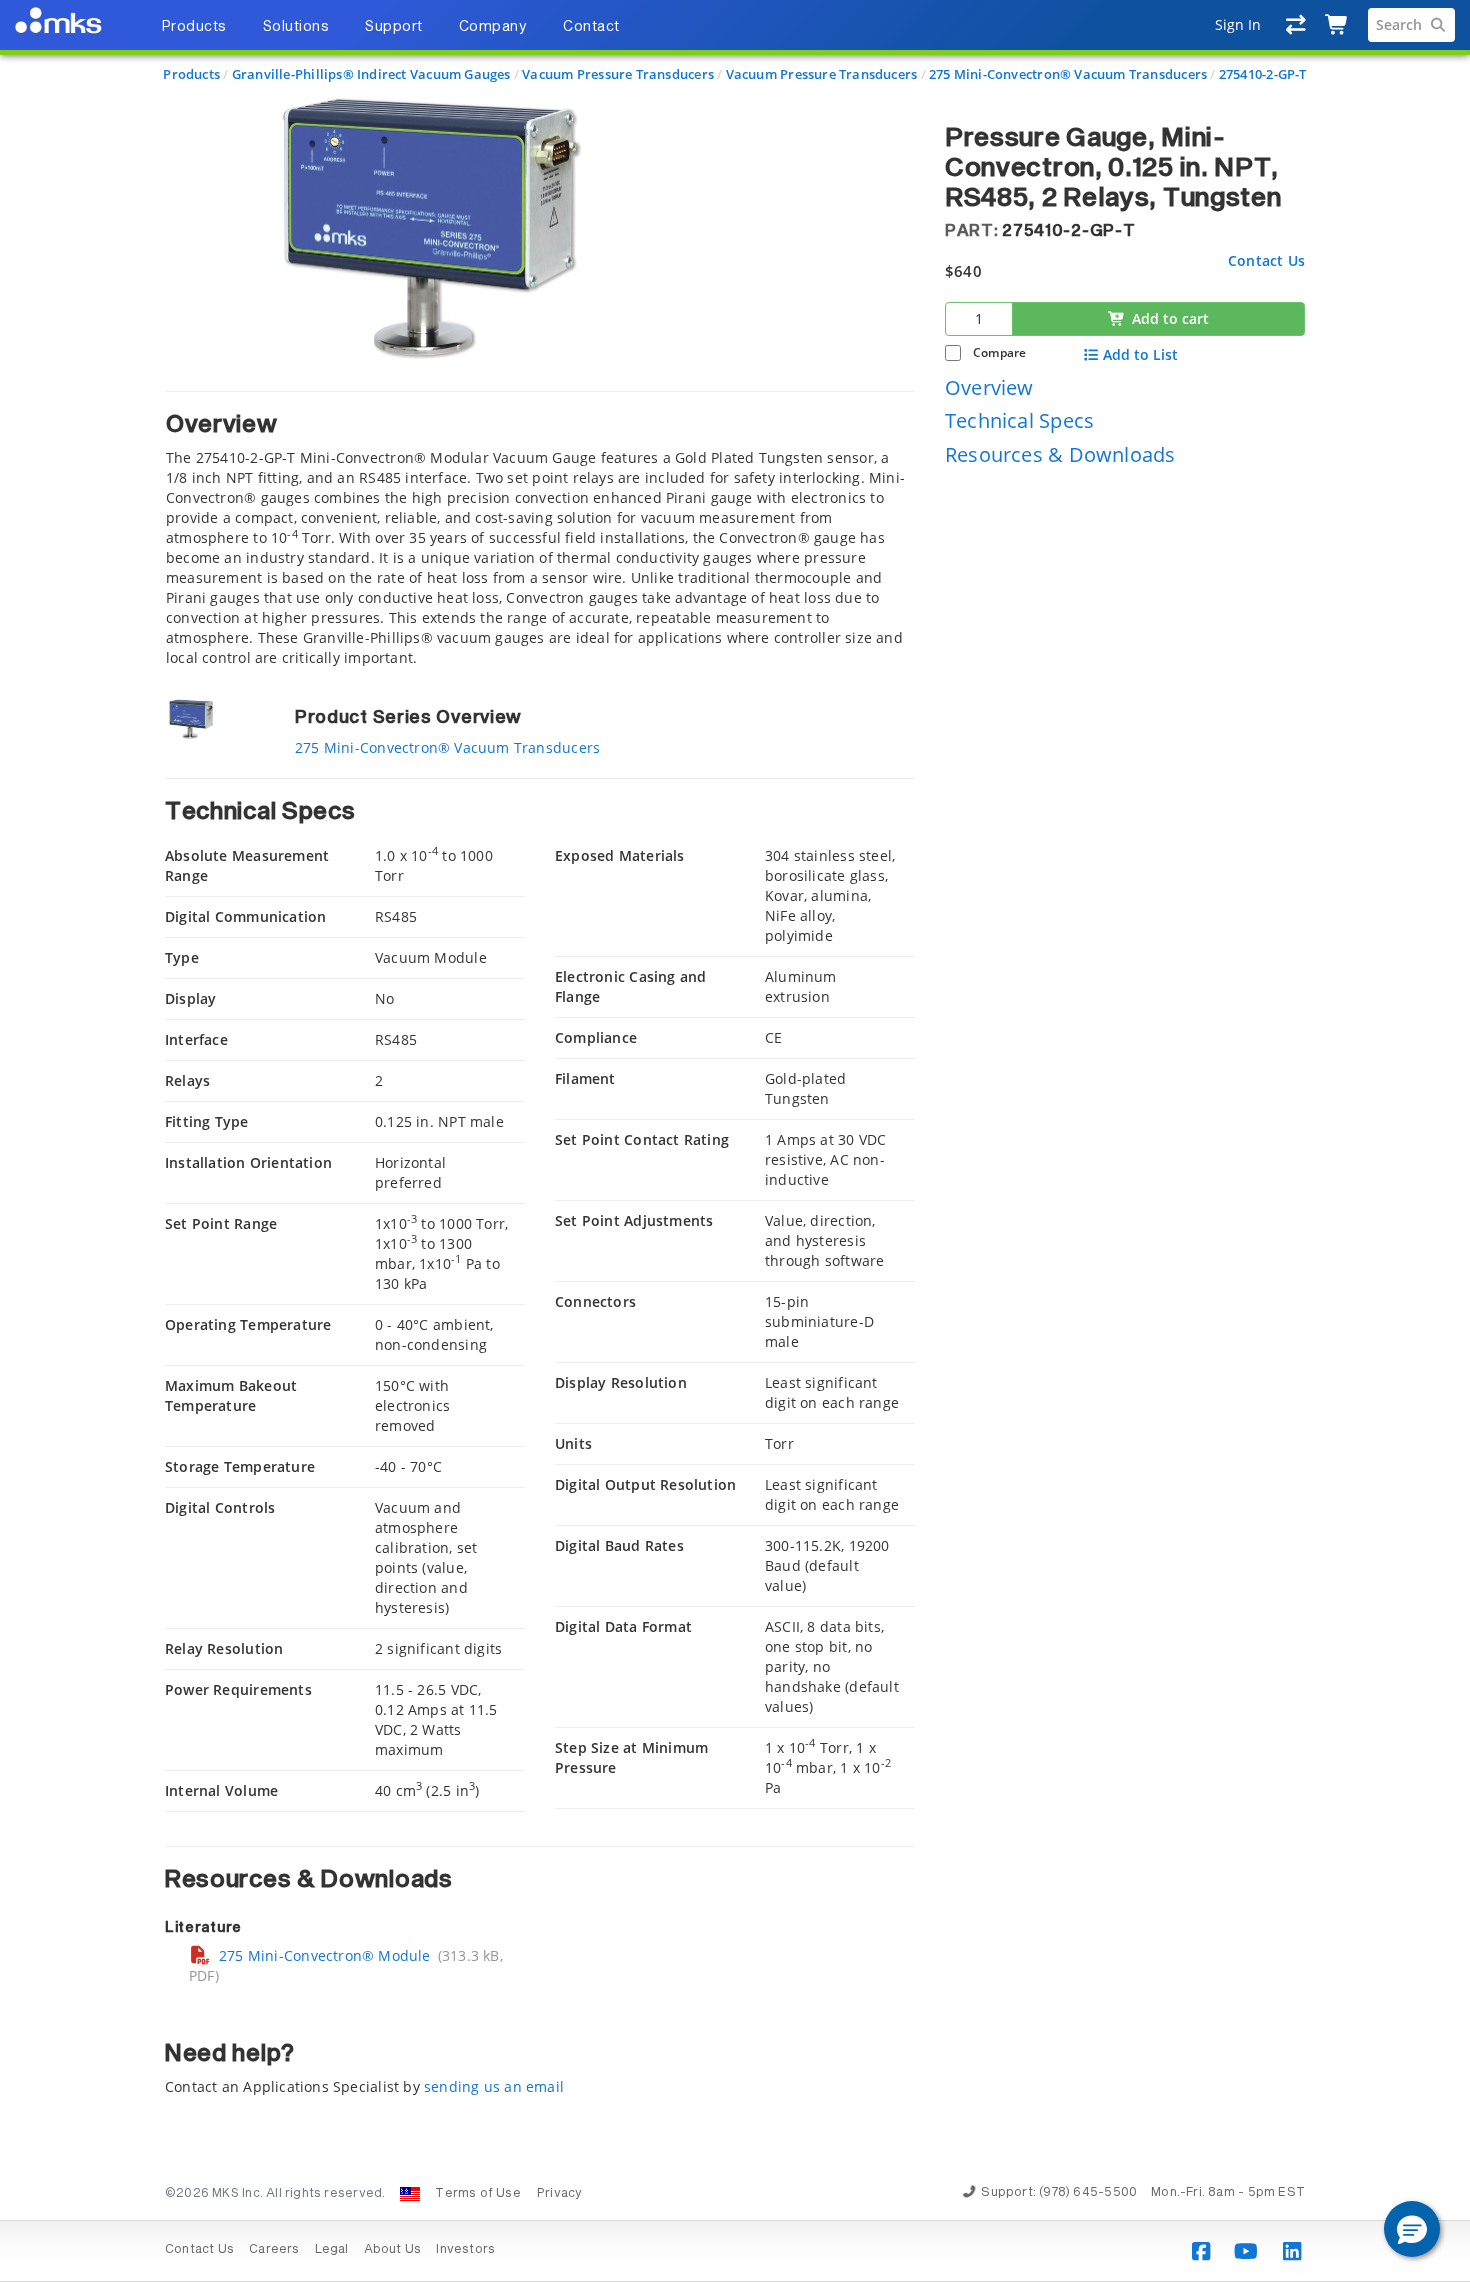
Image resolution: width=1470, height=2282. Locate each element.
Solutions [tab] (296, 27)
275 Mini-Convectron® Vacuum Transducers (1068, 74)
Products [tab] (194, 27)
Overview (989, 386)
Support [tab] (394, 27)
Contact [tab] (591, 27)
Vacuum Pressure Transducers (618, 74)
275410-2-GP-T (1263, 74)
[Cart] (1337, 25)
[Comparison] (1296, 25)
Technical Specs (1019, 420)
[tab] (540, 529)
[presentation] (735, 1141)
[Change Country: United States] (410, 2194)
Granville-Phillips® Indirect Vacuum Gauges (371, 74)
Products (191, 74)
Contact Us (1266, 259)
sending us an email (494, 2086)
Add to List (1140, 355)
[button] (1412, 2229)
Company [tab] (493, 27)
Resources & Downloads (1060, 454)
